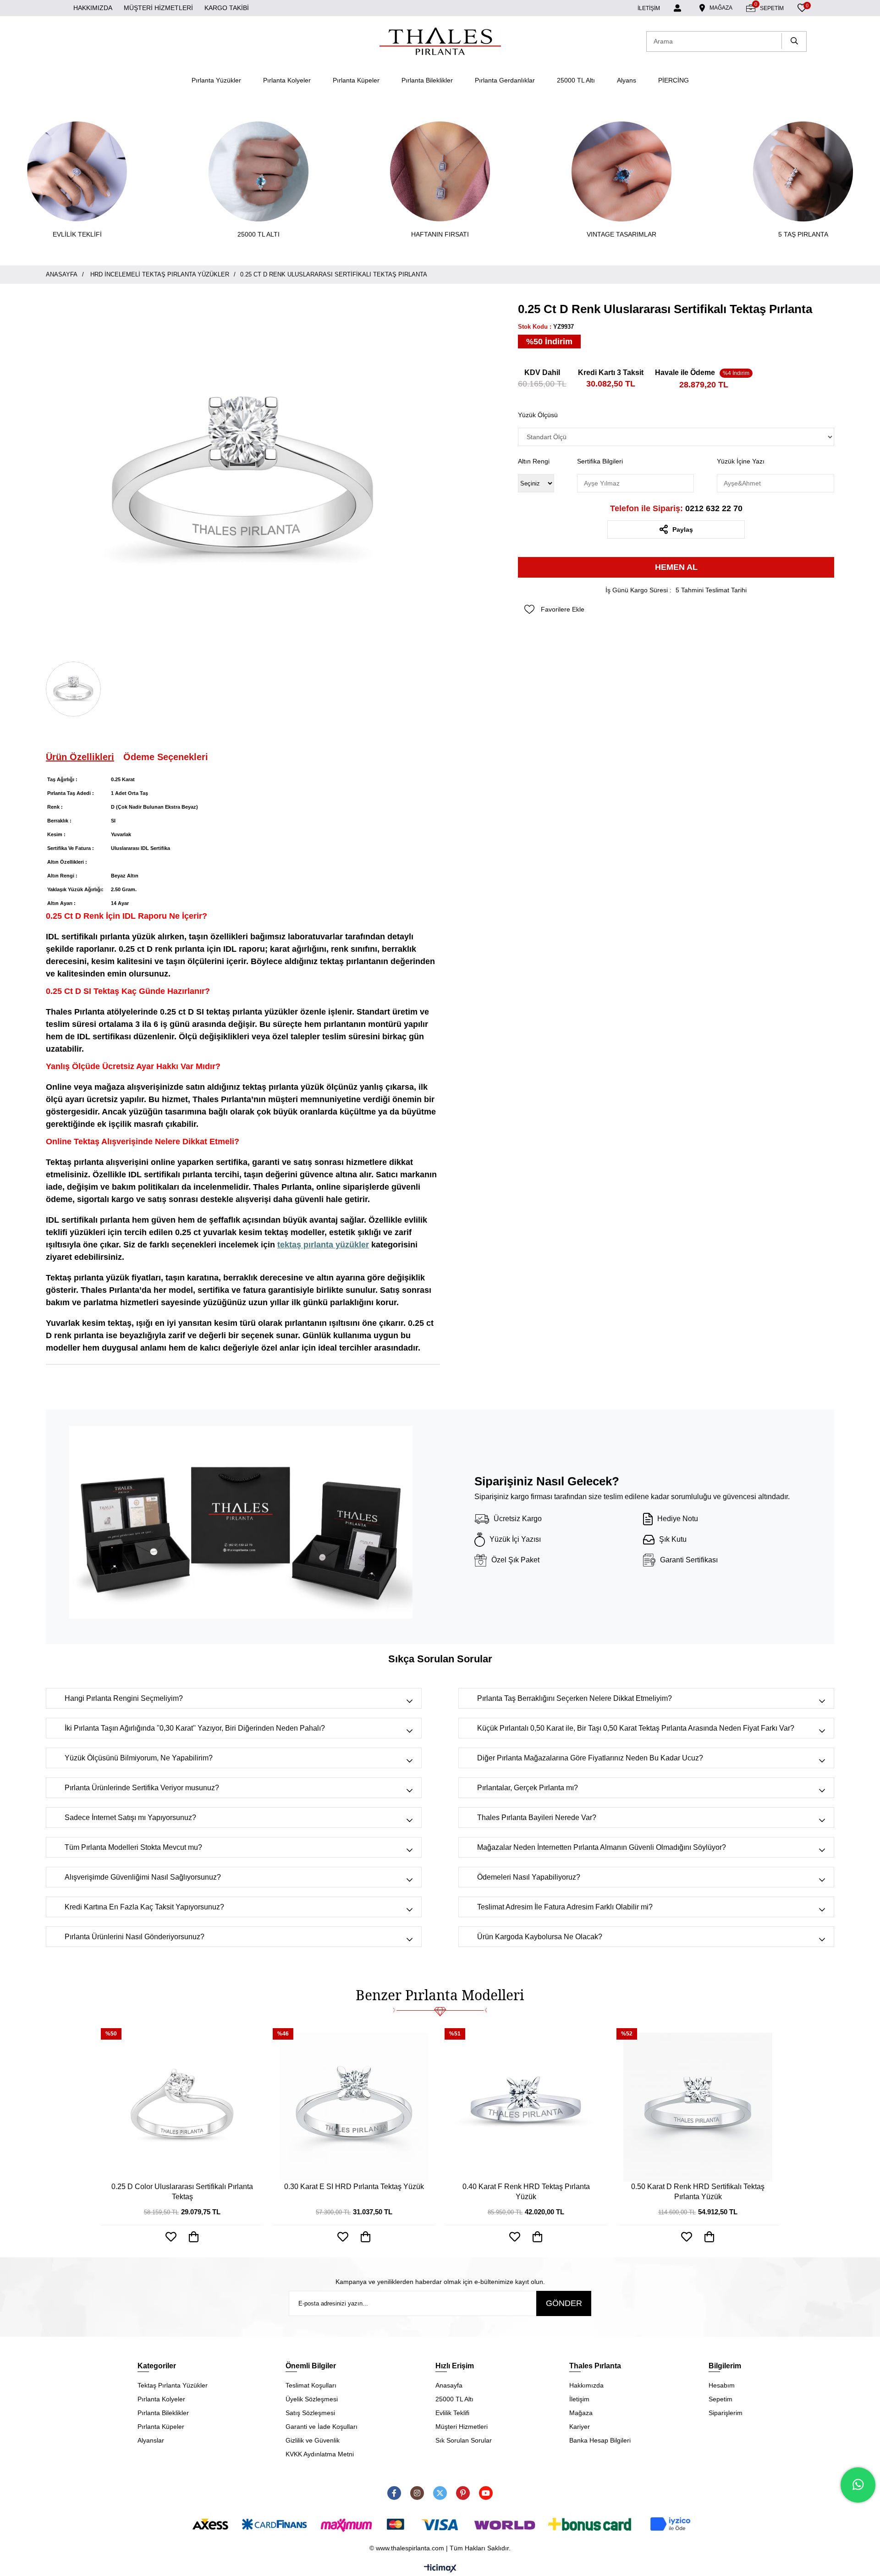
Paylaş (683, 530)
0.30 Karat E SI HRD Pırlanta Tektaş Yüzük (354, 2187)
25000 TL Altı (576, 80)
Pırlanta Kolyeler (287, 80)
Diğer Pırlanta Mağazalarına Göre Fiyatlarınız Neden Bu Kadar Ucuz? (590, 1758)
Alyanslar (151, 2440)
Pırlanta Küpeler (356, 80)
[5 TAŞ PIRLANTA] (803, 171)
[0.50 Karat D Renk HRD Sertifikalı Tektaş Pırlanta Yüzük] (698, 2107)
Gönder (564, 2303)
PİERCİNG (674, 80)
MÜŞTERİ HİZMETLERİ (158, 8)
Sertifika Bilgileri (600, 461)
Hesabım (722, 2385)
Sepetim (720, 2399)
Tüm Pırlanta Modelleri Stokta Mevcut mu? (133, 1847)
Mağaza (581, 2413)
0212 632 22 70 (676, 508)
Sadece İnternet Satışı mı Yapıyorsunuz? (130, 1818)
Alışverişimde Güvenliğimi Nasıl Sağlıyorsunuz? (143, 1877)
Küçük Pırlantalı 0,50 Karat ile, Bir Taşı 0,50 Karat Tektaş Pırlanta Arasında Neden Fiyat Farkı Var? (636, 1728)
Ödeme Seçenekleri (166, 757)
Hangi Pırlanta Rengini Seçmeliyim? (124, 1698)
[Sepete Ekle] (194, 2237)
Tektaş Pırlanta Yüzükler (173, 2385)
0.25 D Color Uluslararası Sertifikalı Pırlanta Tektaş (182, 2192)
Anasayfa (449, 2385)
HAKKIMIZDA (93, 8)
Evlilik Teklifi (452, 2413)
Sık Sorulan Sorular (464, 2440)
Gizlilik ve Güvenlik (313, 2440)
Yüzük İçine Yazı (741, 461)
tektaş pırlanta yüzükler (323, 1245)
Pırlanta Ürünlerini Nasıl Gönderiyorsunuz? (135, 1937)
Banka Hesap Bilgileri (600, 2440)
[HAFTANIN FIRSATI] (440, 171)
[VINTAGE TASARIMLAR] (621, 171)
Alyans (627, 80)
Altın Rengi (534, 461)
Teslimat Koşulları (311, 2385)
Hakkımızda (586, 2385)
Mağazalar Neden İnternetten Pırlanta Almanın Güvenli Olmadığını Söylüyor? (602, 1847)
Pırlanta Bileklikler (427, 80)
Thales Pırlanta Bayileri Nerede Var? (537, 1818)
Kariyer (580, 2427)
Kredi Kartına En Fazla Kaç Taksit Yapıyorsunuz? (144, 1907)
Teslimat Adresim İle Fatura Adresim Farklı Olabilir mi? (565, 1907)
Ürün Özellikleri (80, 757)
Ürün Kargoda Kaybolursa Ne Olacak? (540, 1937)
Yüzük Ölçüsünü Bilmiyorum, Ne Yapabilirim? (139, 1758)
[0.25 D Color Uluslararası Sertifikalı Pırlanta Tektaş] (182, 2107)
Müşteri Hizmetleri (462, 2427)
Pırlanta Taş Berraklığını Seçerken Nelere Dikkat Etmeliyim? (575, 1698)
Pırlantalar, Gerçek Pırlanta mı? (528, 1788)
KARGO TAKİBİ (227, 8)
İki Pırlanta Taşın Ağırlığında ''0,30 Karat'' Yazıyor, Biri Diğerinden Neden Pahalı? (195, 1728)
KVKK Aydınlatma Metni (320, 2454)
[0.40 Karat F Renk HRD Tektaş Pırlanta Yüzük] (526, 2107)
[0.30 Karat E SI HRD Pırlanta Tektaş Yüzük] (354, 2107)
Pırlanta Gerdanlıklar (505, 80)
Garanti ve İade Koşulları (322, 2427)
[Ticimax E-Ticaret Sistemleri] (440, 2569)
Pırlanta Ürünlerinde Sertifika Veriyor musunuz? (142, 1788)
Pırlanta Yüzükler (216, 80)
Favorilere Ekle (171, 2237)
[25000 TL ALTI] (258, 171)
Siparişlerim (726, 2413)
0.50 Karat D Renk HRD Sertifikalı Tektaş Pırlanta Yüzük (698, 2192)
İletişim (579, 2399)
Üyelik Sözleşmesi (312, 2399)
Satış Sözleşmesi (310, 2413)
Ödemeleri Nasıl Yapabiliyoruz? (529, 1877)
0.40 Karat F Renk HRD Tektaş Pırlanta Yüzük (526, 2192)
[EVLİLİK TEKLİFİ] (77, 171)
